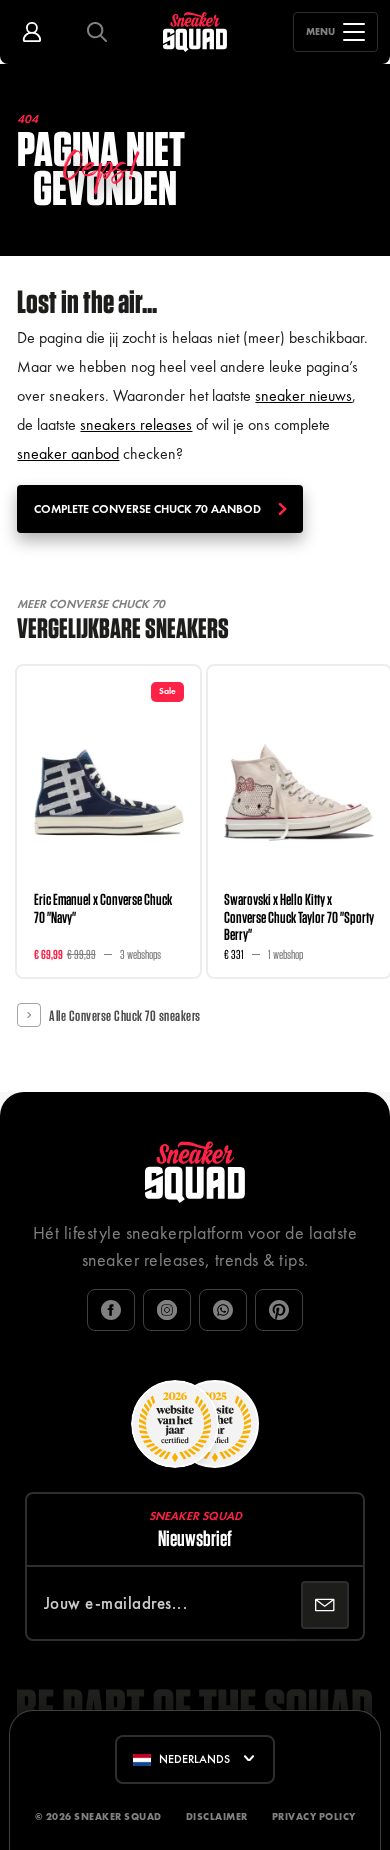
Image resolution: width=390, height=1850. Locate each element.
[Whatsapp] (223, 1310)
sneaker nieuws (303, 395)
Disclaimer (217, 1816)
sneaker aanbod (68, 453)
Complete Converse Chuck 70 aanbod (147, 509)
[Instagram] (167, 1310)
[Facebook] (111, 1310)
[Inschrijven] (325, 1605)
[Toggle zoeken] (97, 32)
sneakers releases (136, 424)
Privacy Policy (314, 1816)
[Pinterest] (279, 1310)
